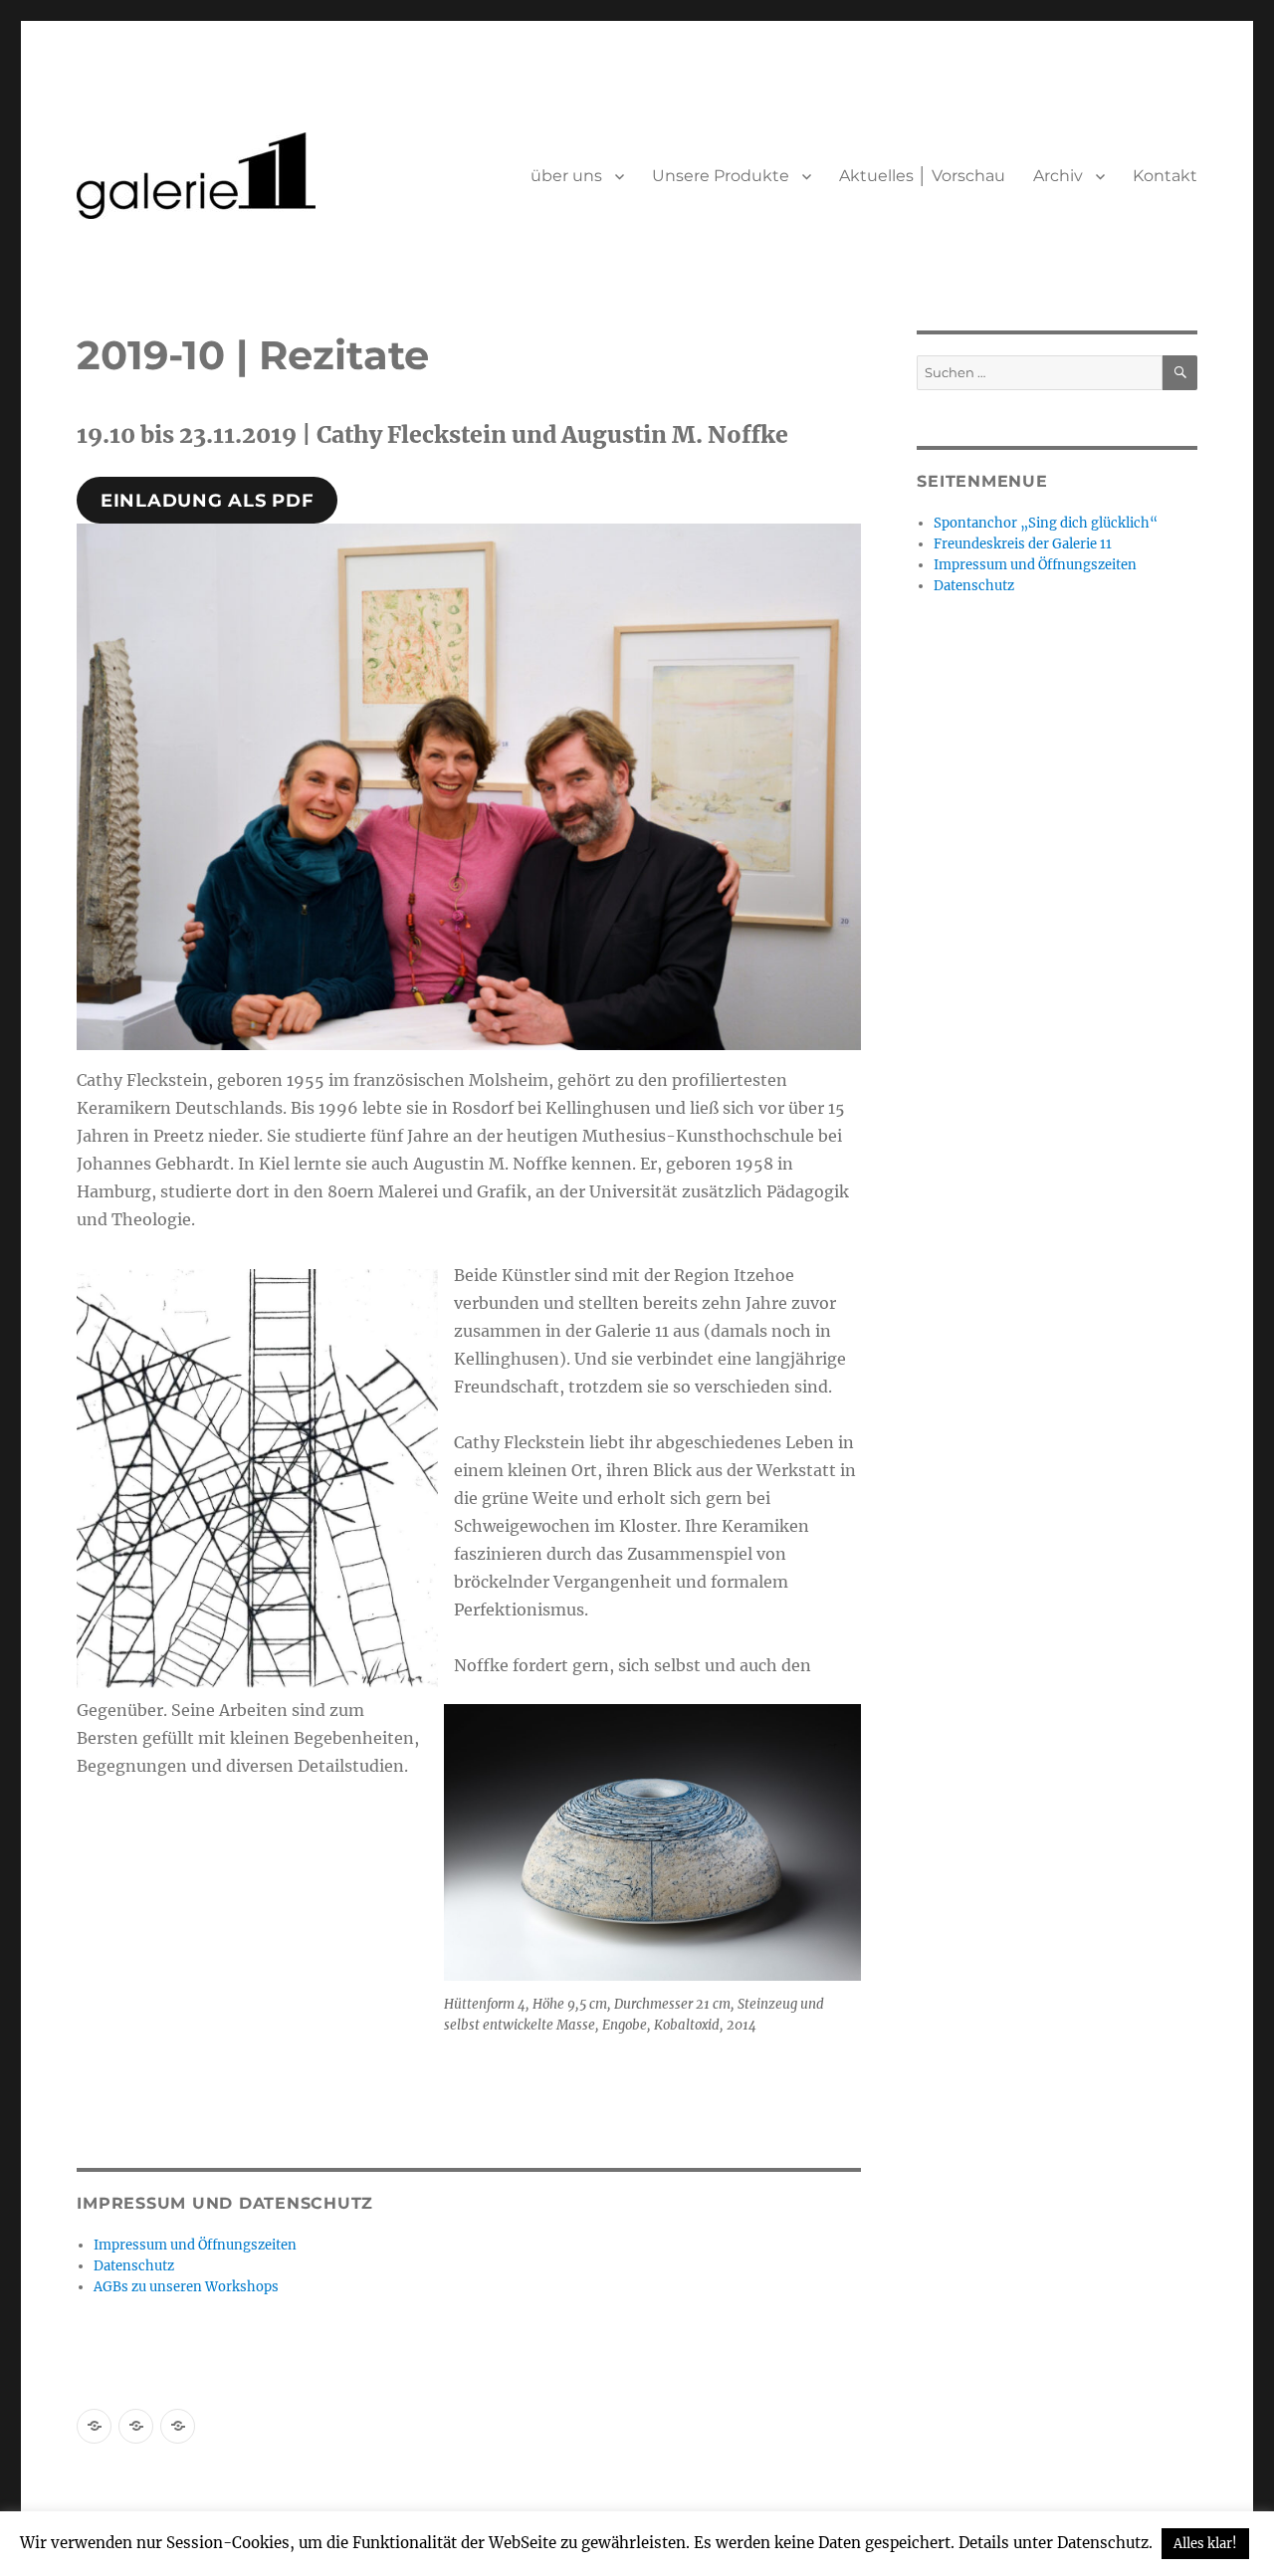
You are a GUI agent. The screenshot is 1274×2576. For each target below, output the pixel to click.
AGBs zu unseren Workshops (186, 2287)
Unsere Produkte (721, 176)
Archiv (1058, 176)
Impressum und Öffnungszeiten (195, 2245)
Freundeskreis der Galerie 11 (1023, 544)
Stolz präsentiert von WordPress (296, 2489)
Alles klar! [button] (1205, 2544)
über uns (566, 176)
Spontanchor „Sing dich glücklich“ (1046, 523)
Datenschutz (134, 2266)
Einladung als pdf (208, 501)
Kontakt (1165, 176)
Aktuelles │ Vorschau (922, 176)
